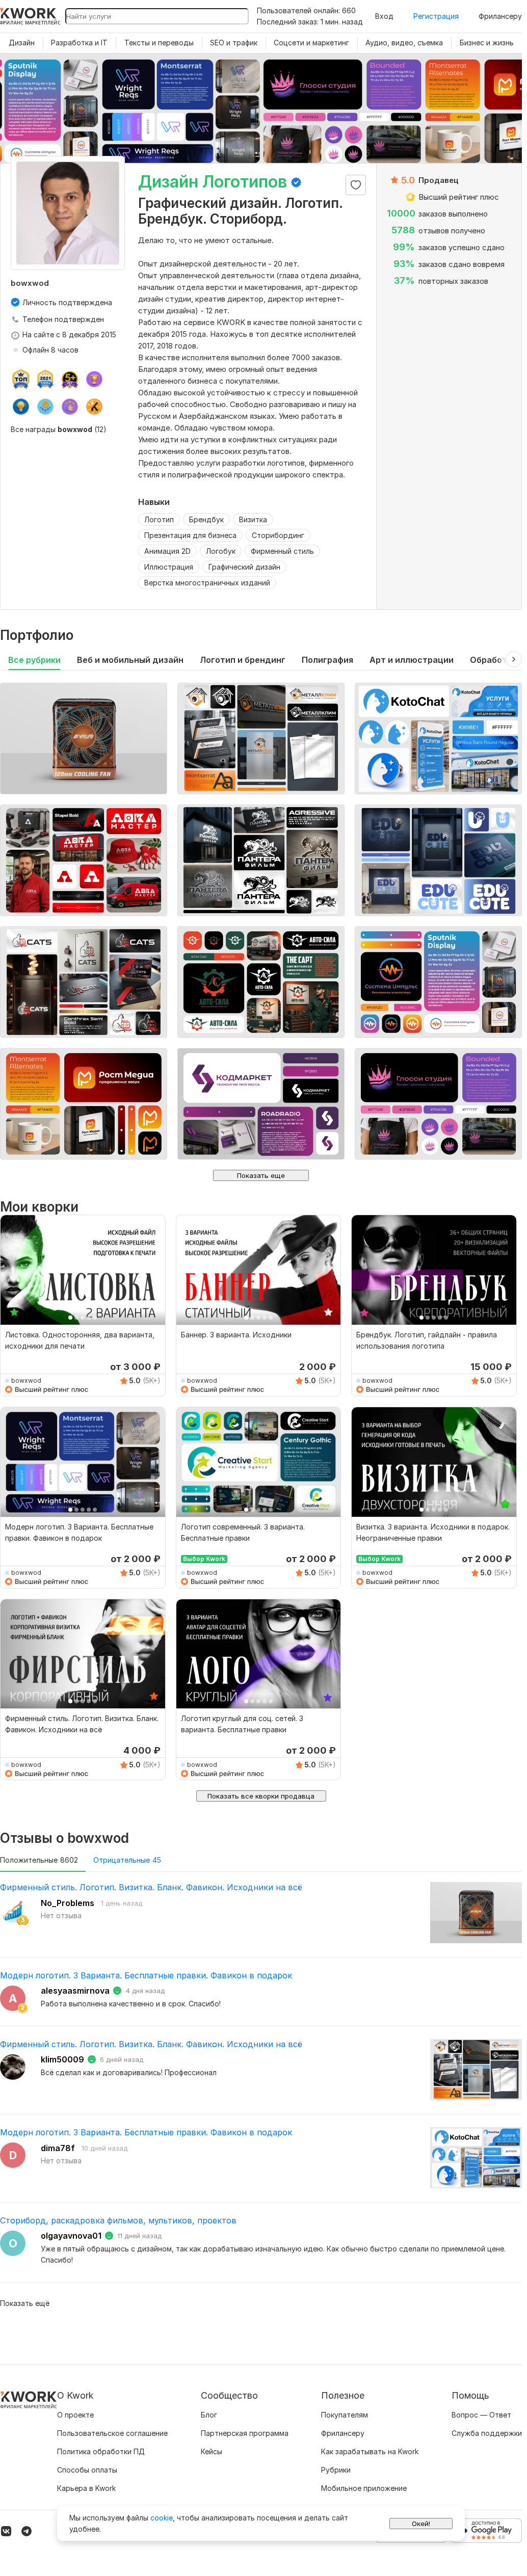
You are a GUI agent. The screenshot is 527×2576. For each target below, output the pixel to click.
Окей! (421, 2524)
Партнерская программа (245, 2433)
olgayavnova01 (71, 2236)
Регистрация (436, 16)
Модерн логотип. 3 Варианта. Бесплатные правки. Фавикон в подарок (146, 1975)
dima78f (58, 2148)
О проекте (75, 2415)
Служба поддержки (487, 2433)
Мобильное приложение (364, 2488)
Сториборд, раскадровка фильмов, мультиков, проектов (118, 2220)
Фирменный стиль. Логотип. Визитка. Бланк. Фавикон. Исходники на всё (151, 1887)
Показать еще (261, 1175)
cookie (162, 2518)
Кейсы (212, 2451)
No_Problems (68, 1903)
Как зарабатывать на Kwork (370, 2451)
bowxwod (26, 1380)
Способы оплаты (87, 2470)
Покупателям (345, 2415)
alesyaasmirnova (75, 1991)
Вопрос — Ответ (481, 2415)
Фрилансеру (500, 16)
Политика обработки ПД (101, 2451)
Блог (209, 2415)
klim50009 (62, 2059)
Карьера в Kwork (86, 2488)
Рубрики (336, 2470)
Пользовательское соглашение (112, 2433)
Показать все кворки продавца (261, 1796)
